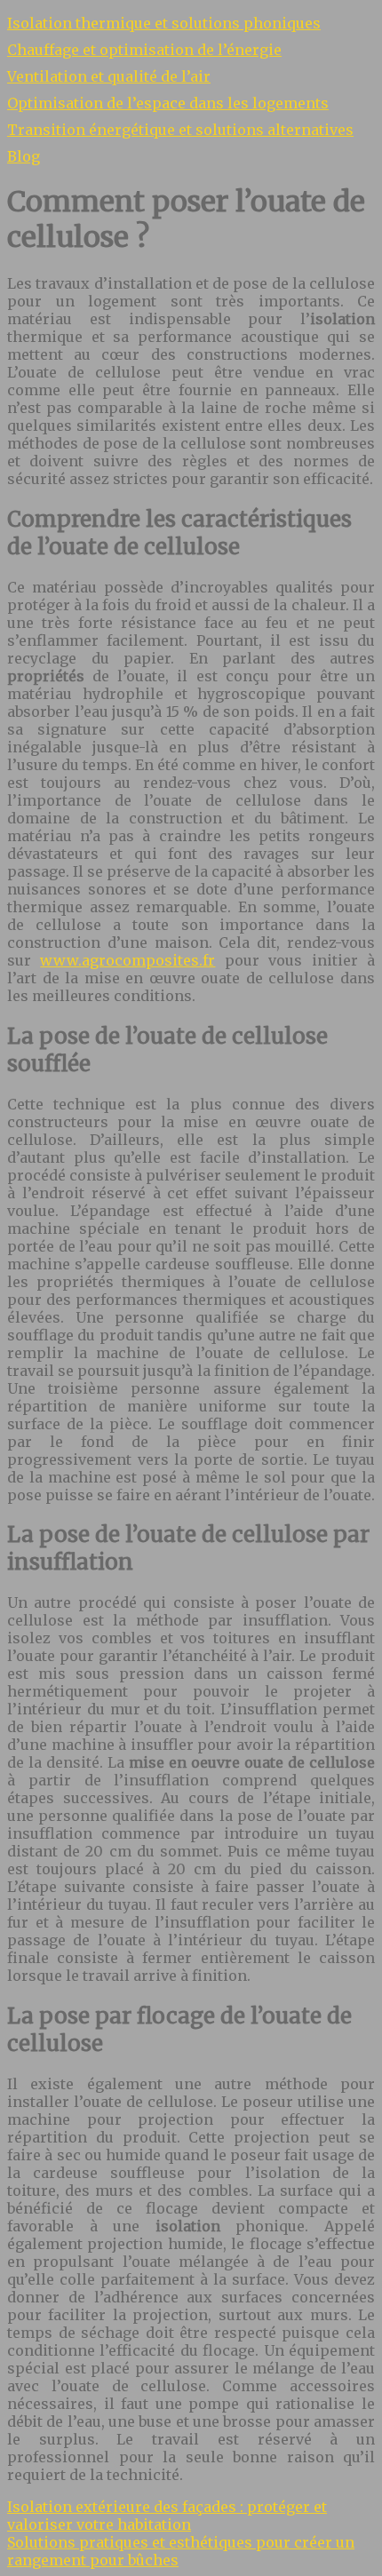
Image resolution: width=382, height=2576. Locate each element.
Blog (24, 156)
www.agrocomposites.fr (127, 960)
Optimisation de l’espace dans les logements (168, 103)
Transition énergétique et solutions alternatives (180, 130)
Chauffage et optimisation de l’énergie (144, 50)
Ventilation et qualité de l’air (109, 76)
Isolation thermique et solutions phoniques (164, 23)
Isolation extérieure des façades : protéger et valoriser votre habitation (167, 2516)
